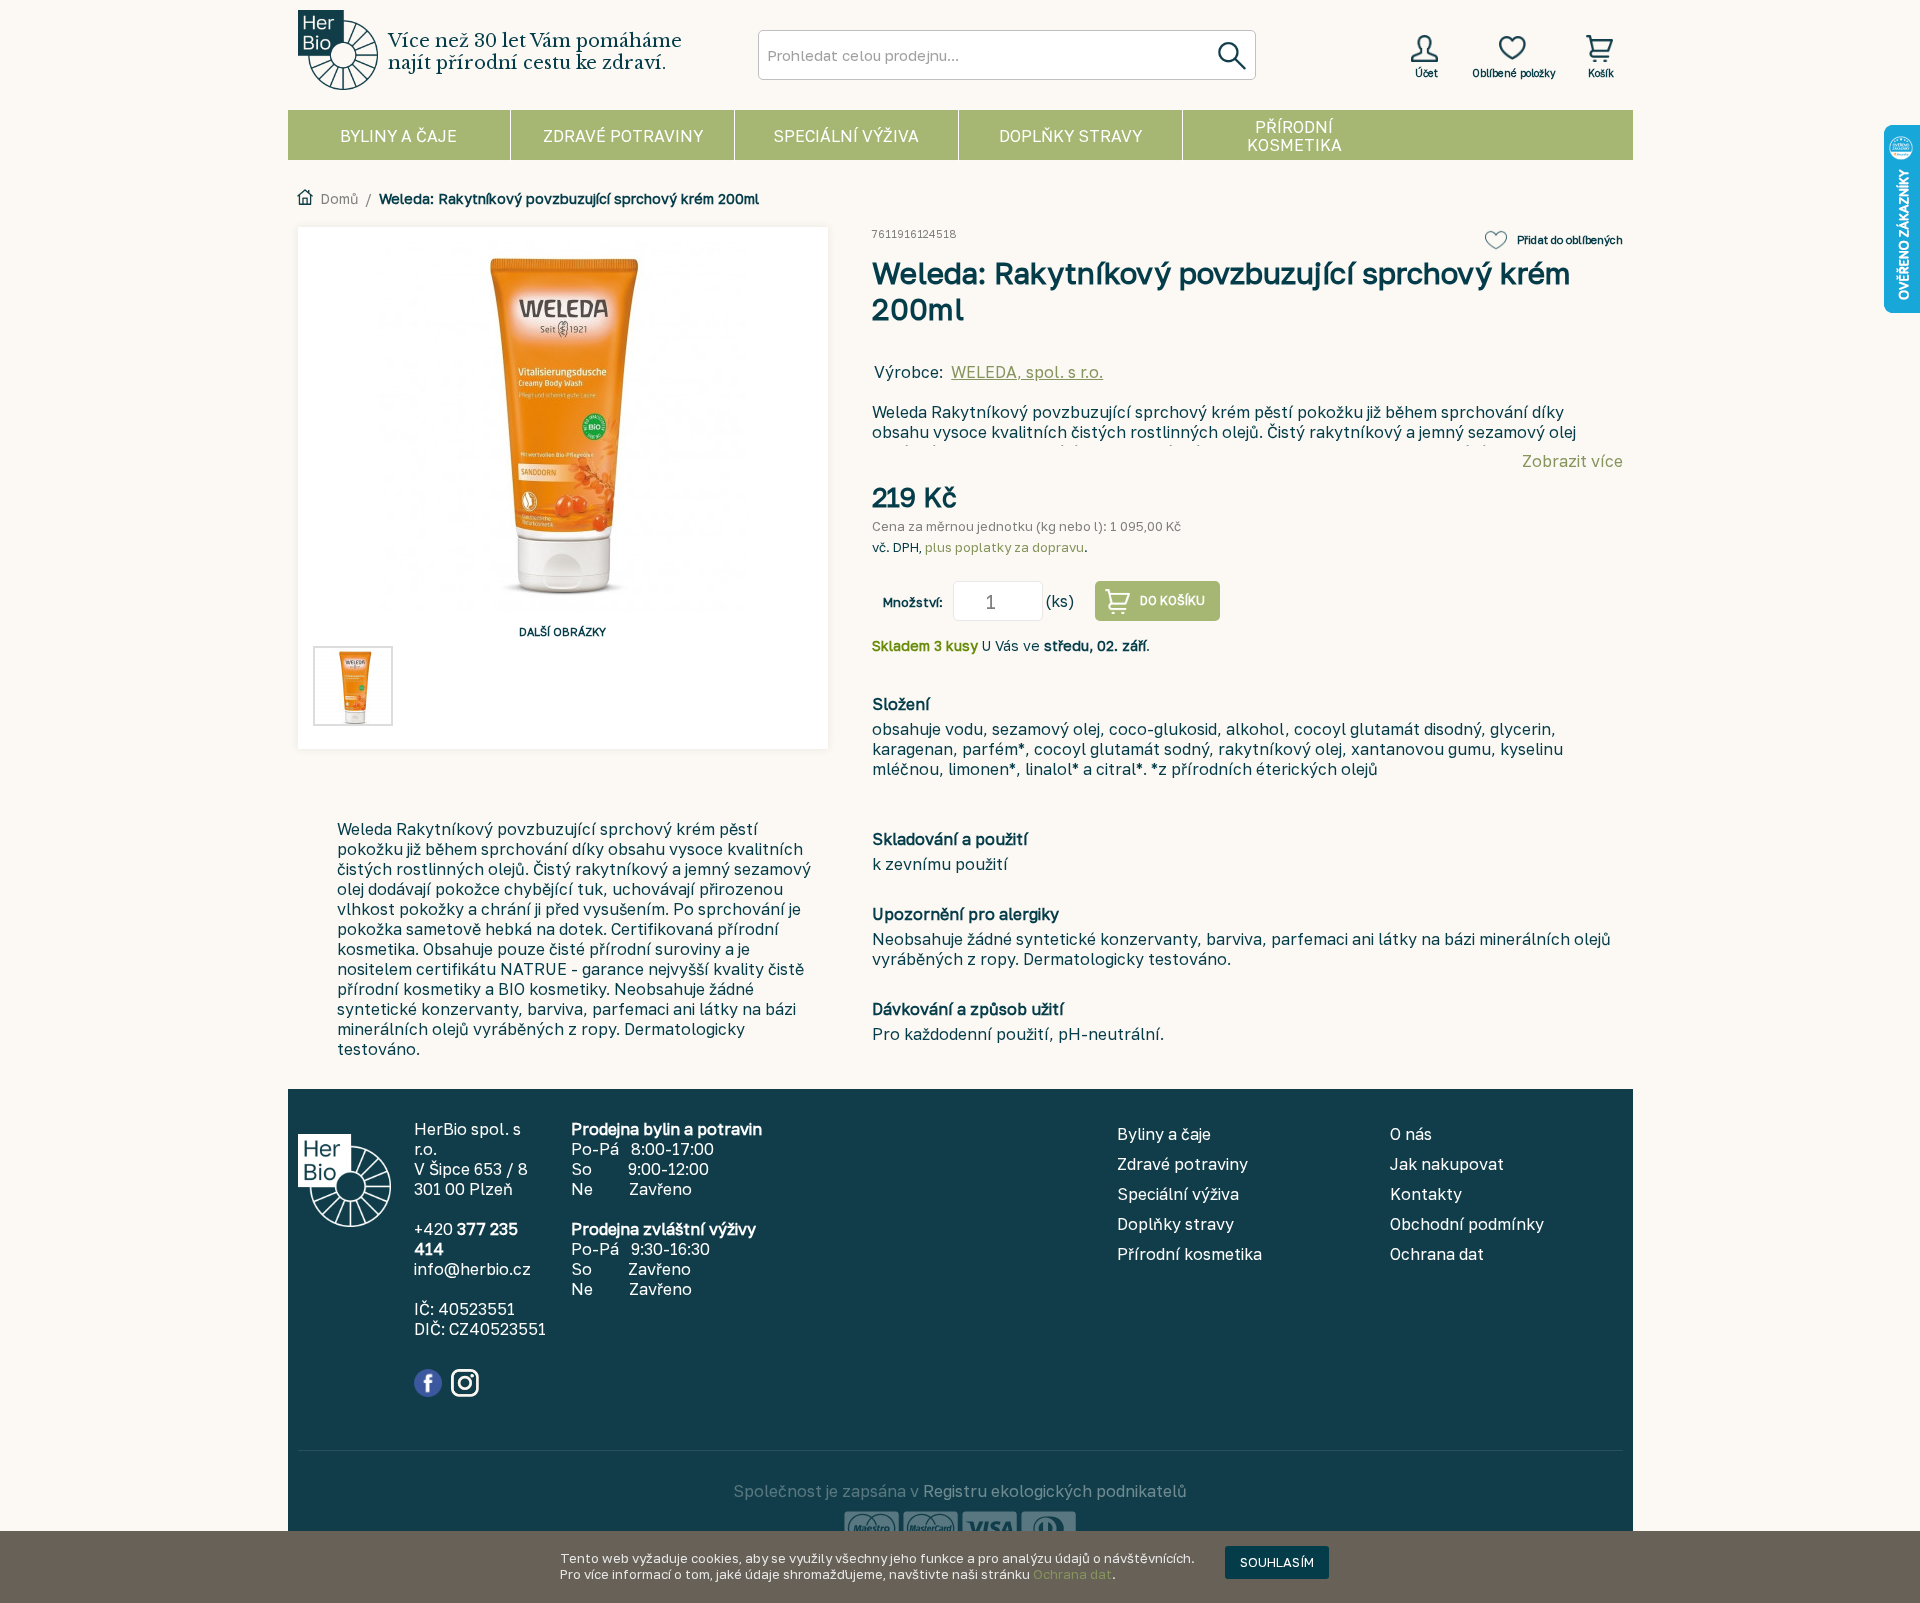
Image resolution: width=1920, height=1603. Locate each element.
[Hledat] (1231, 55)
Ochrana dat (1072, 1574)
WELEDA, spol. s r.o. (1027, 372)
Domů (339, 198)
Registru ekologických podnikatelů (1055, 1491)
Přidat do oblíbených (1570, 239)
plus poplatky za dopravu (1004, 547)
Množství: (913, 602)
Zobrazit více (1572, 461)
